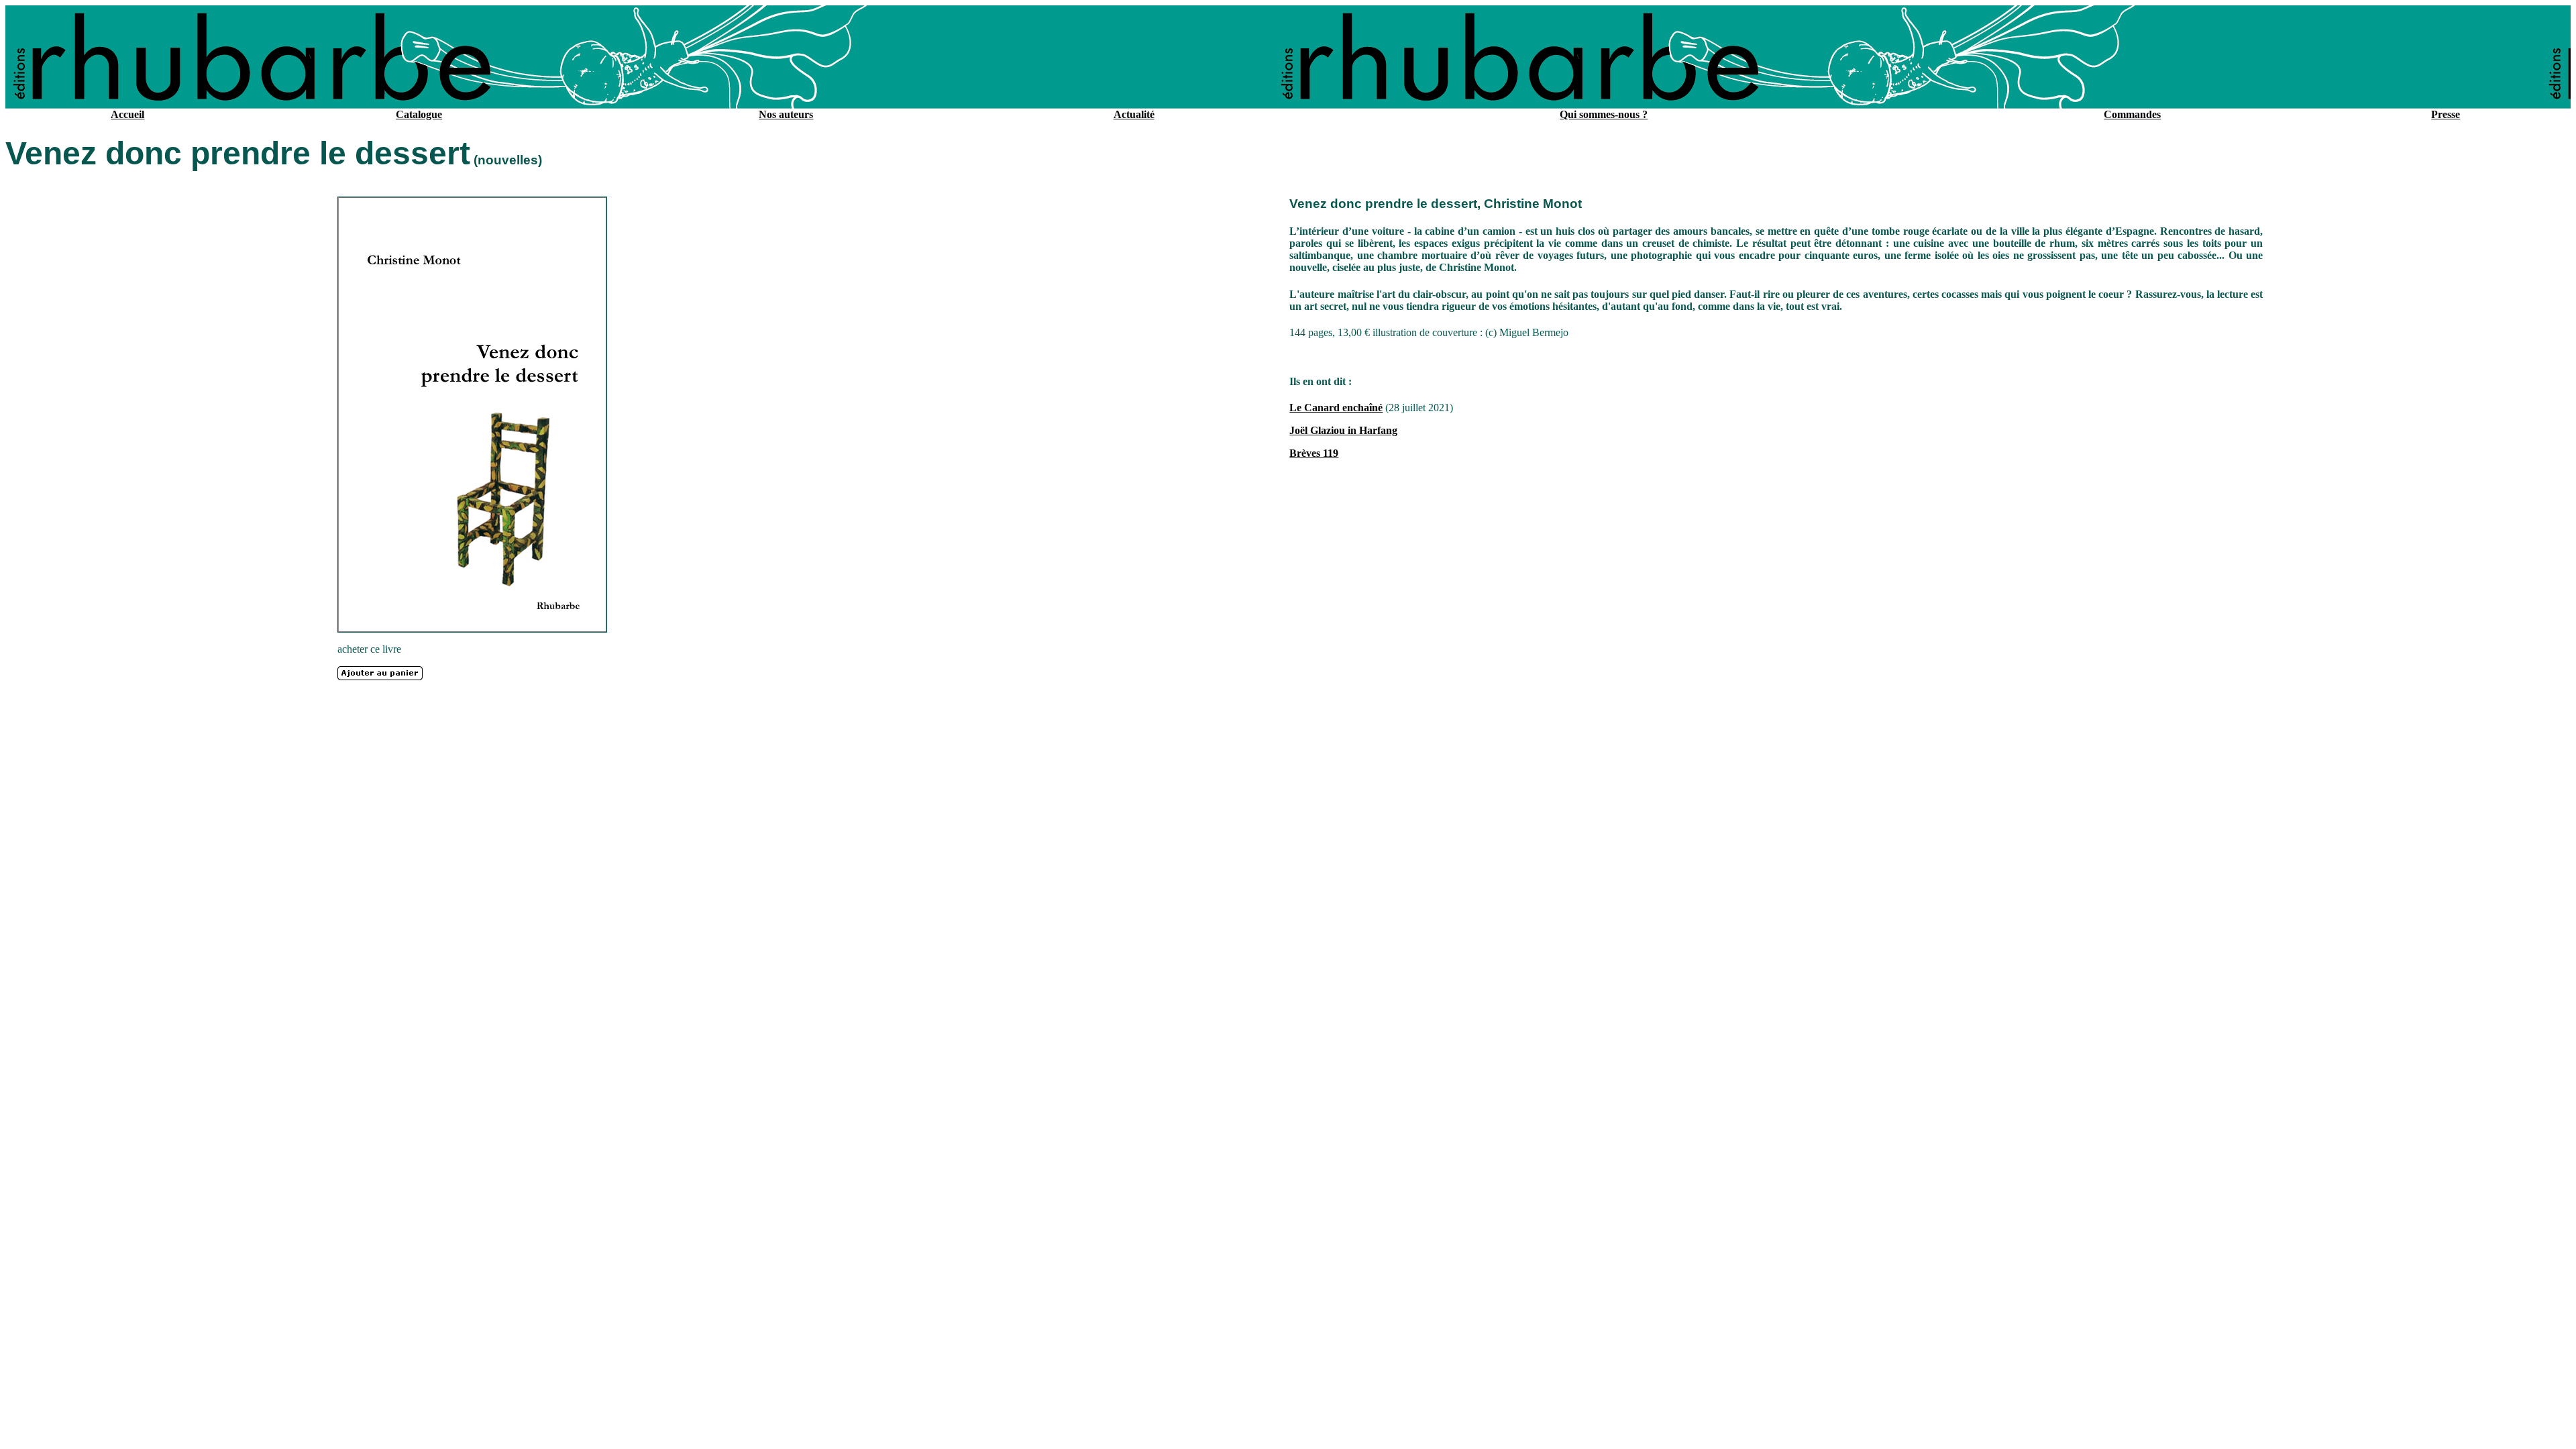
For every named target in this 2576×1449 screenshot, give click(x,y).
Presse (2446, 114)
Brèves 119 (1314, 453)
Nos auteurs (786, 114)
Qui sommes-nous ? (1604, 114)
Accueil (127, 114)
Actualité (1134, 114)
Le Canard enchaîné (1336, 408)
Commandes (2132, 114)
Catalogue (419, 114)
